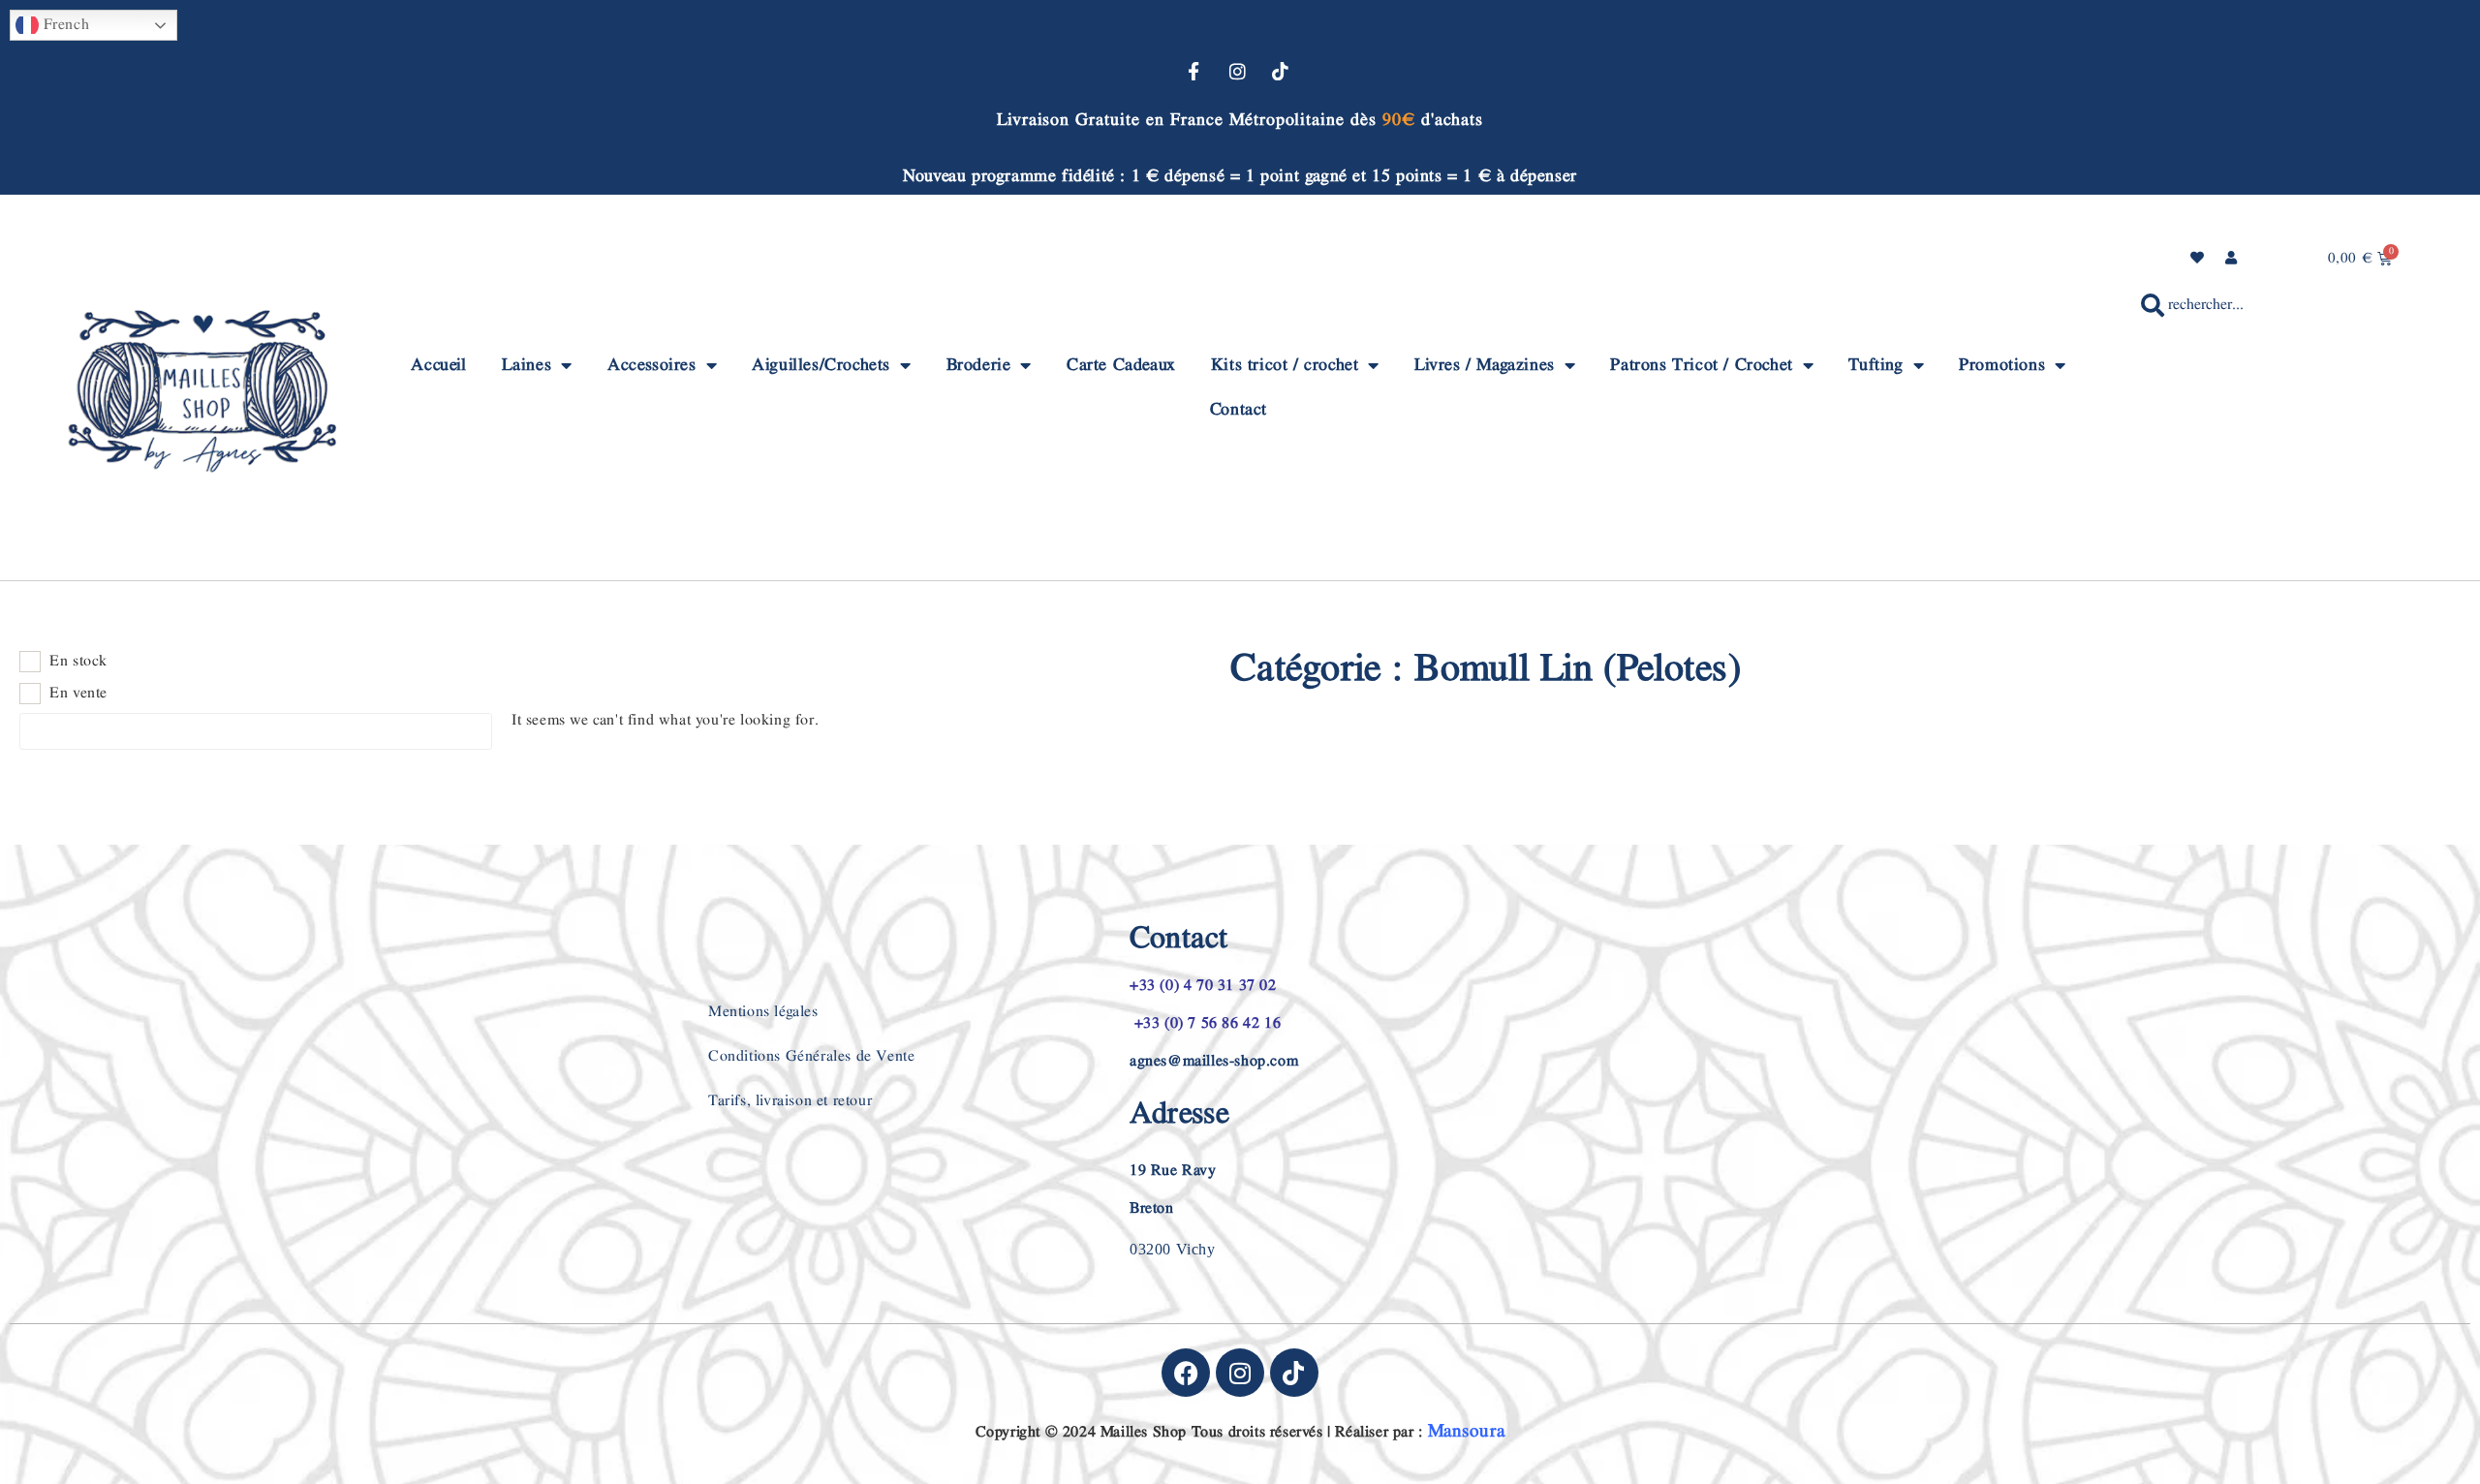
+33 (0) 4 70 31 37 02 (1203, 986)
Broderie (979, 365)
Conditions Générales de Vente (811, 1056)
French (64, 25)
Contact (1239, 409)
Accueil (438, 365)
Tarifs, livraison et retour (790, 1101)
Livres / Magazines (1485, 365)
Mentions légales (763, 1012)
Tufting (1875, 365)
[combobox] (2275, 305)
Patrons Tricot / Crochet (1701, 365)
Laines (527, 365)
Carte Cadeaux (1121, 365)
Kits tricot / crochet (1285, 365)
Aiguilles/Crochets (821, 365)
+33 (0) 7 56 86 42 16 (1205, 1023)
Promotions (2002, 365)
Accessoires (652, 365)
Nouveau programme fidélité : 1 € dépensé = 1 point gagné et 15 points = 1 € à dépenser (1240, 176)
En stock (78, 662)
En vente (78, 694)
